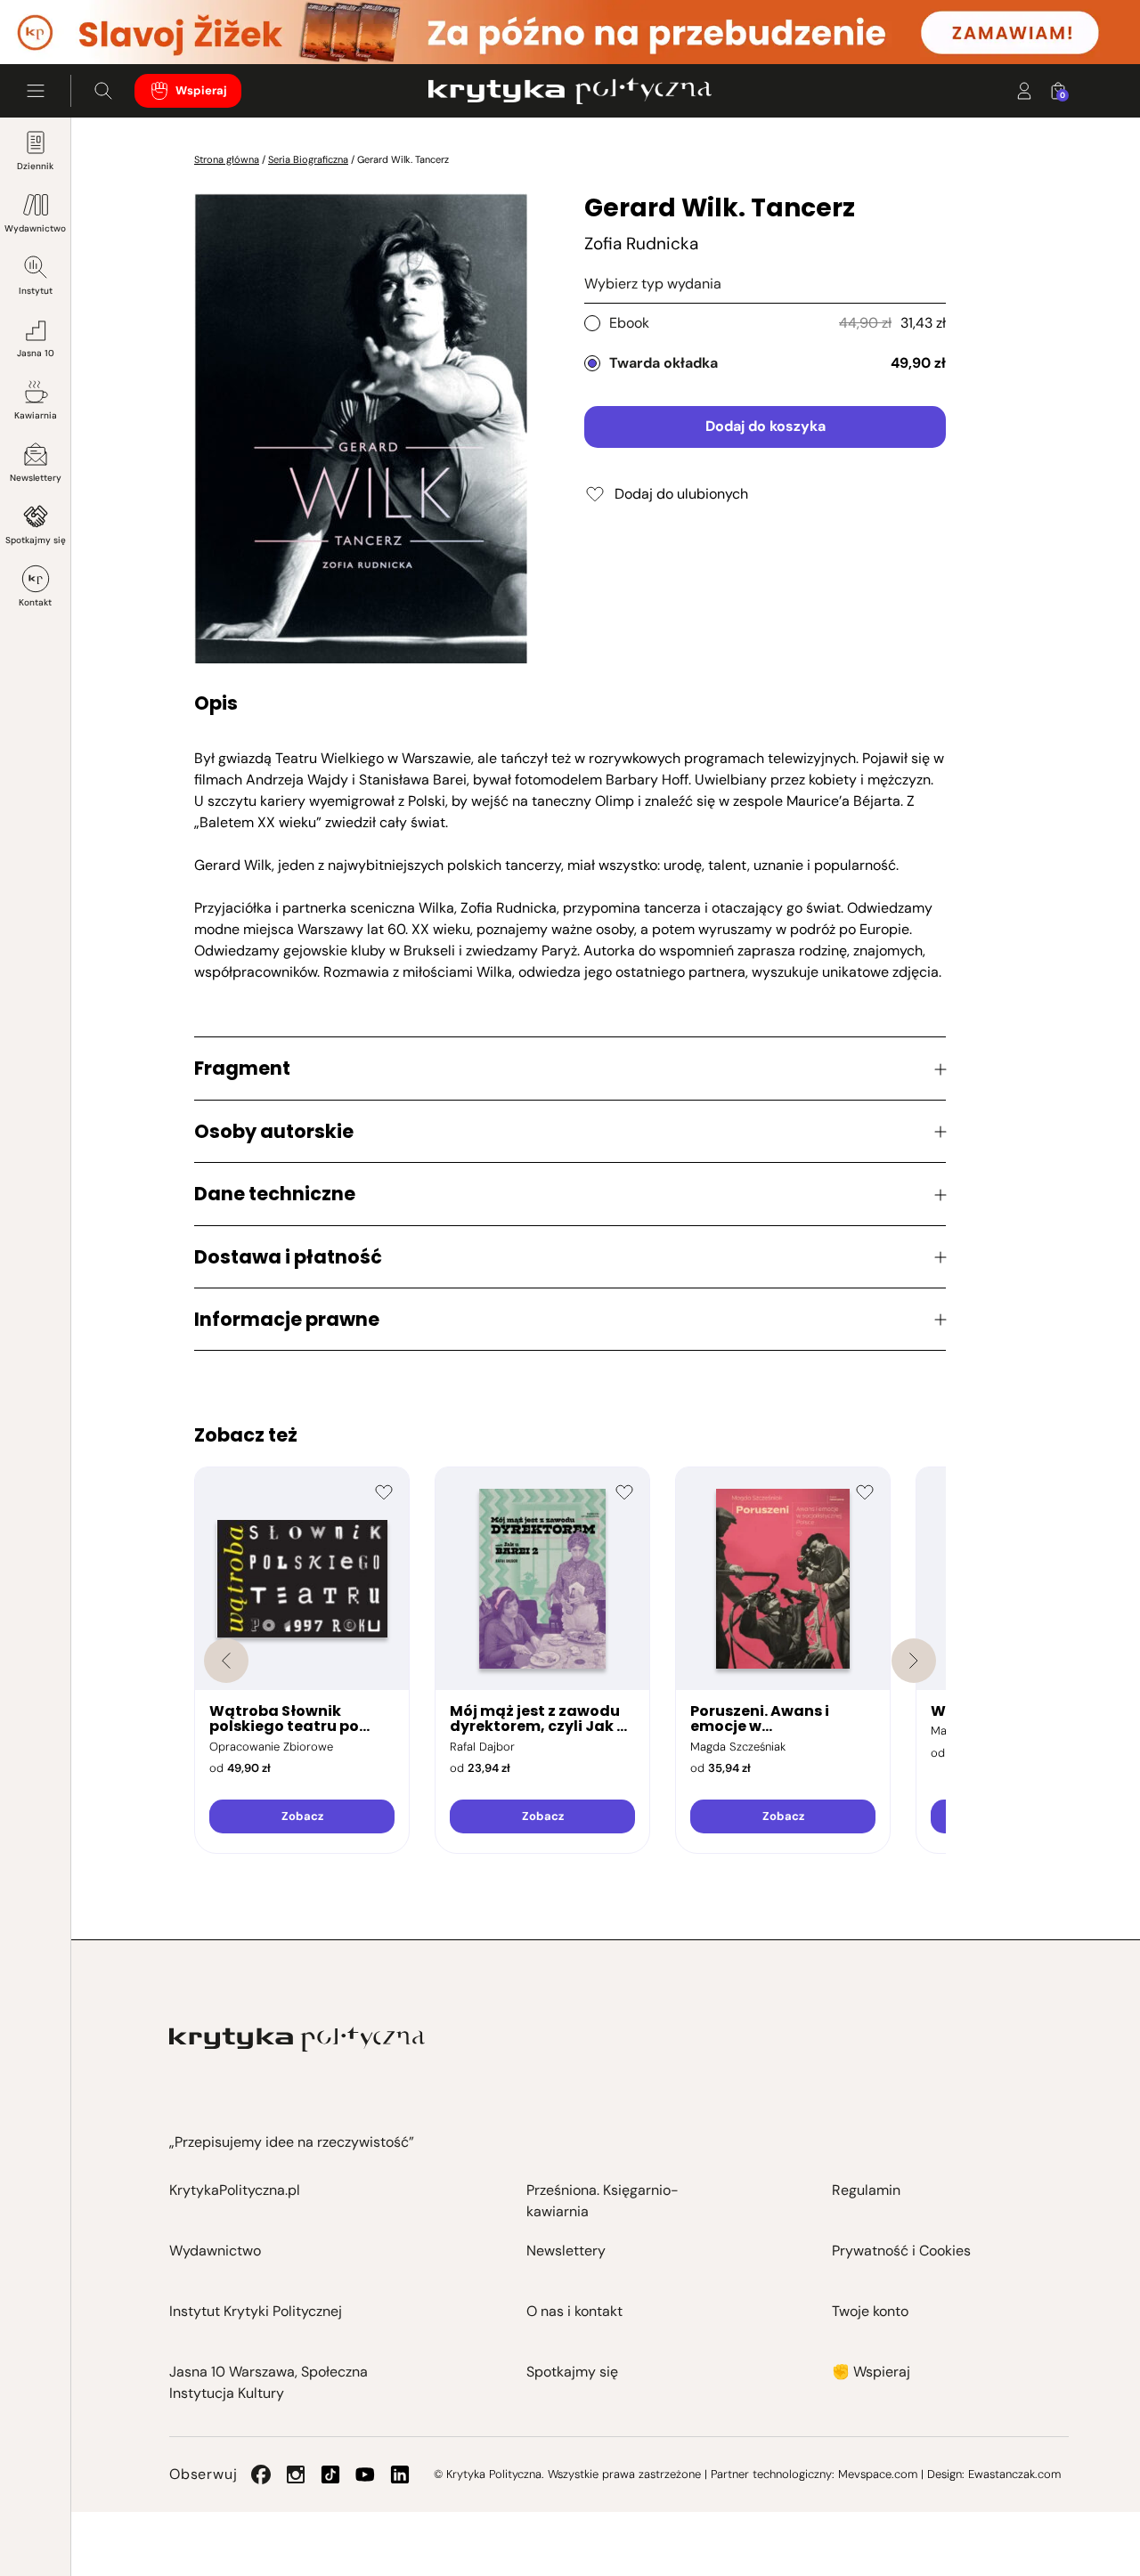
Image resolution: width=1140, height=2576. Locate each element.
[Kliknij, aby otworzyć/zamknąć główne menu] (36, 91)
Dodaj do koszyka (765, 426)
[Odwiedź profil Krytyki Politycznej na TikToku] (330, 2474)
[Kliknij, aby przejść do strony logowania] (1024, 91)
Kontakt (35, 602)
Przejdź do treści (90, 21)
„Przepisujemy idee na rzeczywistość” (292, 2142)
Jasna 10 (36, 353)
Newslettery (36, 478)
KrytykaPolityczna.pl (235, 2190)
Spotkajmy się (36, 540)
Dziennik (35, 166)
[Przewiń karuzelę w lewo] (226, 1661)
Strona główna (227, 159)
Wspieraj (201, 90)
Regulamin (866, 2190)
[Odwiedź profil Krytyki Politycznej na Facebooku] (261, 2474)
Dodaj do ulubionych (681, 494)
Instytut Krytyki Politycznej (256, 2311)
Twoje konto (870, 2311)
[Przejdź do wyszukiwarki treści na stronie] (103, 91)
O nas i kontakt (574, 2311)
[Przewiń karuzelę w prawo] (914, 1661)
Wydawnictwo (35, 228)
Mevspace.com (878, 2474)
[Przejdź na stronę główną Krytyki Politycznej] (297, 2040)
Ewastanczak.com (1014, 2474)
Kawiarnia (36, 415)
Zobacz (302, 1816)
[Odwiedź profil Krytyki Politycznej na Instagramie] (296, 2474)
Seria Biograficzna (308, 159)
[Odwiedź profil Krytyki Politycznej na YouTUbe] (365, 2474)
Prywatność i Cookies (901, 2251)
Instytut (36, 291)
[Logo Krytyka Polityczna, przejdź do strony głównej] (570, 91)
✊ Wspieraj (871, 2372)
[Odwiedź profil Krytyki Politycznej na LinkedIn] (400, 2474)
